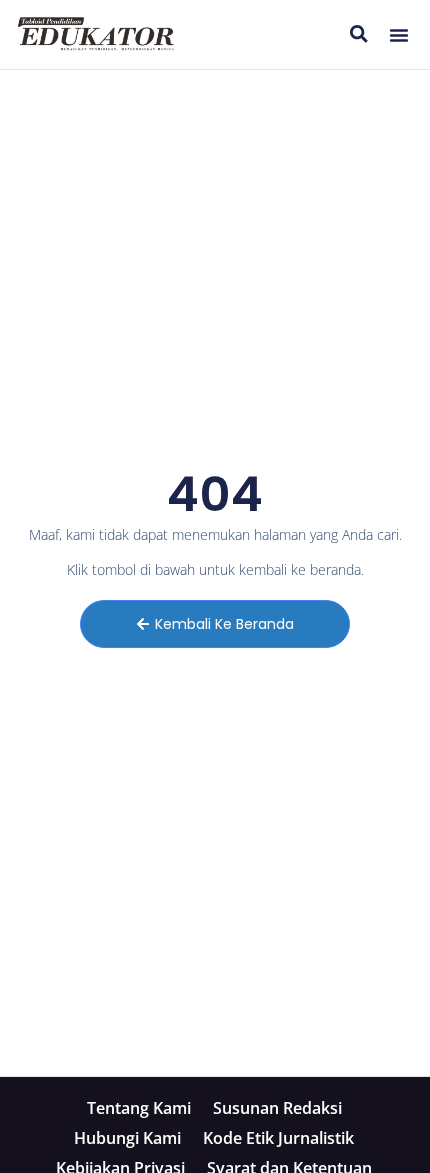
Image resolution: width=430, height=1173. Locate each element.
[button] (399, 35)
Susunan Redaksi (277, 1108)
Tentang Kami (139, 1108)
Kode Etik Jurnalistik (278, 1138)
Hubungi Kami (127, 1138)
